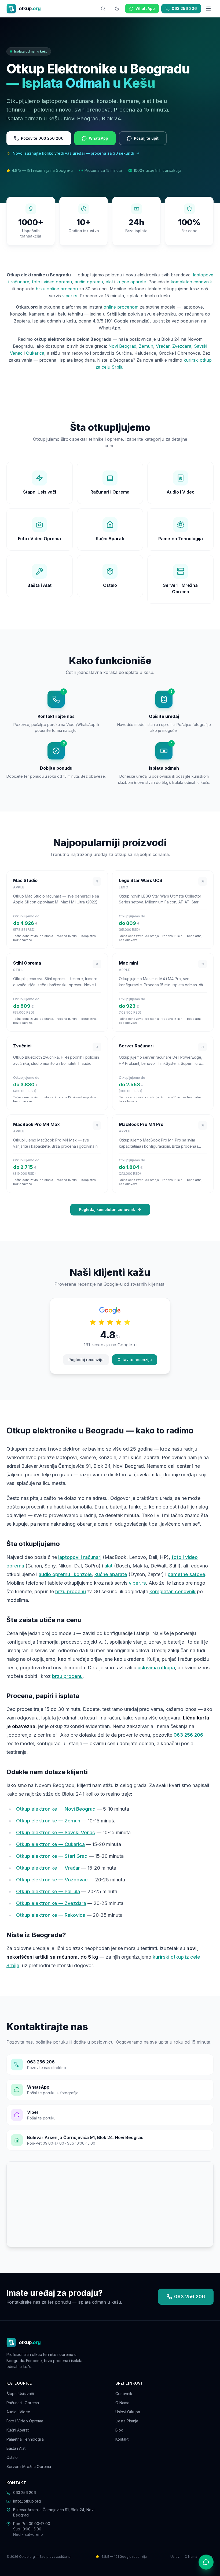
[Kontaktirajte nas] (206, 2562)
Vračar (163, 346)
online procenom (121, 307)
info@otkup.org (27, 2501)
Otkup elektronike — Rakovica (51, 1915)
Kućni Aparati (18, 2430)
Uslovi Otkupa (128, 2412)
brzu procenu (71, 1591)
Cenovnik (124, 2394)
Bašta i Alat (16, 2448)
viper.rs (70, 296)
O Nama (122, 2403)
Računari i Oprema (23, 2403)
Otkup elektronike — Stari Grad (52, 1856)
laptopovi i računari (80, 1557)
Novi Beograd (122, 346)
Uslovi (175, 2557)
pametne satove (186, 1574)
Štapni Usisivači (20, 2394)
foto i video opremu (52, 282)
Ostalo (12, 2457)
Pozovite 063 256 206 (42, 138)
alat (109, 282)
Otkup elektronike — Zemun (48, 1821)
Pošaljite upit (146, 138)
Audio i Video (18, 2412)
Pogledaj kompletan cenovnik (107, 1209)
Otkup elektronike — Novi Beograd (56, 1809)
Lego (124, 887)
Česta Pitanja (127, 2421)
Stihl (18, 970)
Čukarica (35, 353)
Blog (119, 2430)
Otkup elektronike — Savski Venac (56, 1832)
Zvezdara (182, 346)
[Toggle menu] (208, 9)
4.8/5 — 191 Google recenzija (124, 2557)
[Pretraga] (103, 9)
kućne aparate (131, 282)
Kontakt (122, 2439)
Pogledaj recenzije (86, 1360)
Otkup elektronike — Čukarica (50, 1844)
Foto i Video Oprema (25, 2421)
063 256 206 (184, 8)
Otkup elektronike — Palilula (48, 1891)
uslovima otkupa (156, 1668)
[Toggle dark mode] (117, 9)
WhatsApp (145, 8)
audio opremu (89, 282)
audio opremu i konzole (65, 1574)
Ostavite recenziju (135, 1360)
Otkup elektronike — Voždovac (52, 1880)
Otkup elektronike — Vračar (48, 1868)
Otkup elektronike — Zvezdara (51, 1903)
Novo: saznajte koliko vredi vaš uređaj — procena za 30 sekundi (73, 153)
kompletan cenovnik (191, 282)
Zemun (146, 346)
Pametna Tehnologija (25, 2439)
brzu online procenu (57, 289)
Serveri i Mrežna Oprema (29, 2466)
